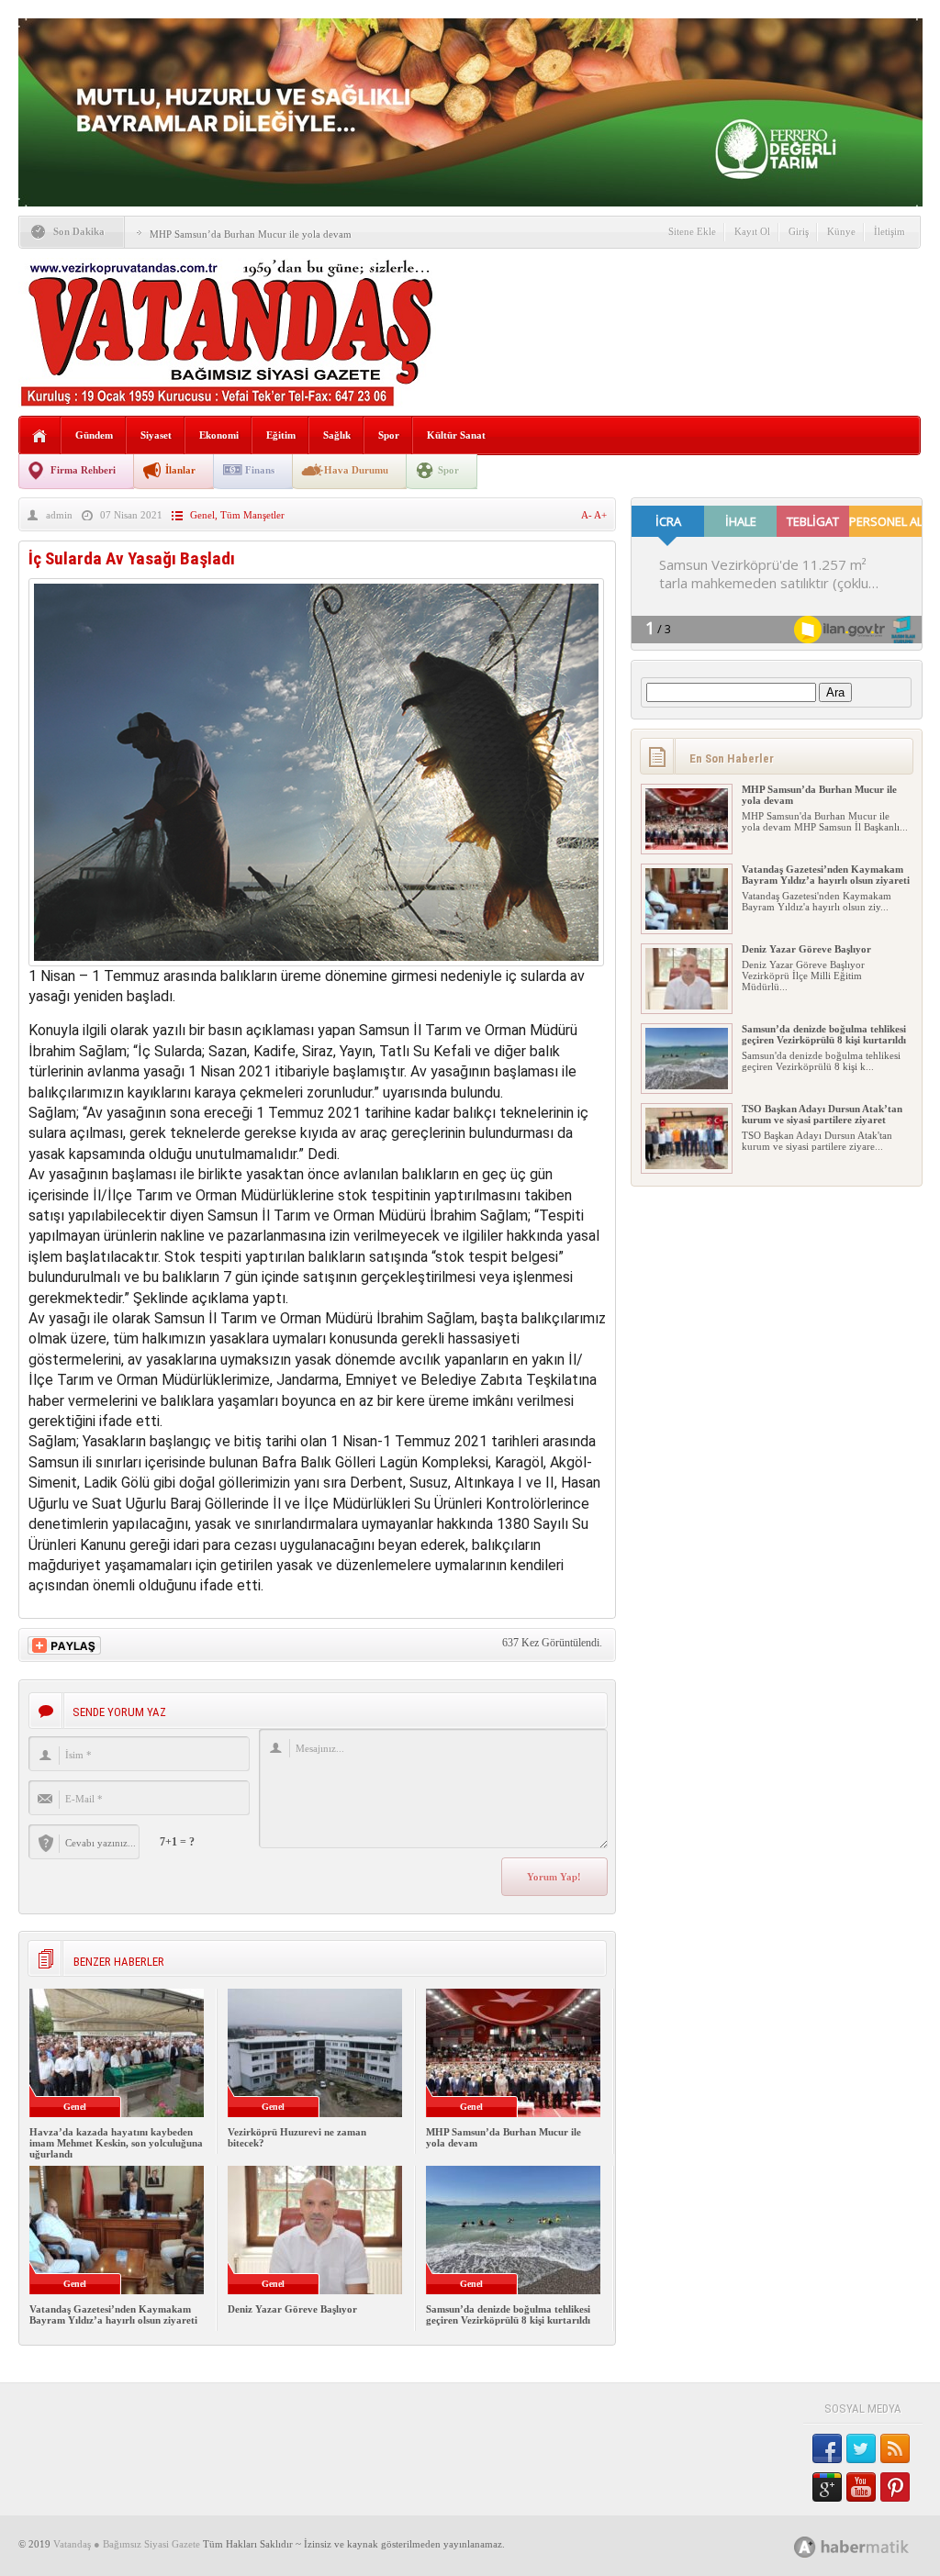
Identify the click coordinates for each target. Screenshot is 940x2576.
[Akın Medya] (805, 2547)
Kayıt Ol (752, 231)
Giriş (799, 231)
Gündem (94, 435)
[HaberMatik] (872, 2546)
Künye (841, 231)
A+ (600, 515)
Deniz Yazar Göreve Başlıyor (292, 2309)
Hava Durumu (356, 470)
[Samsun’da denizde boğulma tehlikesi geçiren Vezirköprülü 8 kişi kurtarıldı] (687, 1086)
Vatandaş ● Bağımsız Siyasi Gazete (127, 2544)
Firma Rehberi (83, 470)
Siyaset (156, 435)
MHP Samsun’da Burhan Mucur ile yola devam (251, 234)
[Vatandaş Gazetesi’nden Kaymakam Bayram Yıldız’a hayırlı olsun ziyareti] (687, 926)
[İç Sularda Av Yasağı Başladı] (316, 961)
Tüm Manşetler (252, 515)
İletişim (890, 231)
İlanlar (180, 470)
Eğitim (281, 435)
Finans (260, 470)
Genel (202, 515)
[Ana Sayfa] (40, 436)
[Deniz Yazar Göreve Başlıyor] (687, 1006)
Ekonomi (219, 435)
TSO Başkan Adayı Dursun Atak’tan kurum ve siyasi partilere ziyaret (822, 1114)
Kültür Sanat (456, 435)
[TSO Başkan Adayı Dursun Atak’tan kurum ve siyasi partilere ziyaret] (687, 1165)
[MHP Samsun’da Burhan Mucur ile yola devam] (687, 846)
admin (59, 515)
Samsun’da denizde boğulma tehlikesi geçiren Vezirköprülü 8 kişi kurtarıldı (508, 2314)
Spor (389, 435)
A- (587, 515)
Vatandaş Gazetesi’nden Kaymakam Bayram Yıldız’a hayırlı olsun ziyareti (113, 2314)
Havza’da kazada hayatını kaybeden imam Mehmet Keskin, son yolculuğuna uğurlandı (116, 2143)
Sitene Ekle (692, 231)
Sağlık (337, 435)
